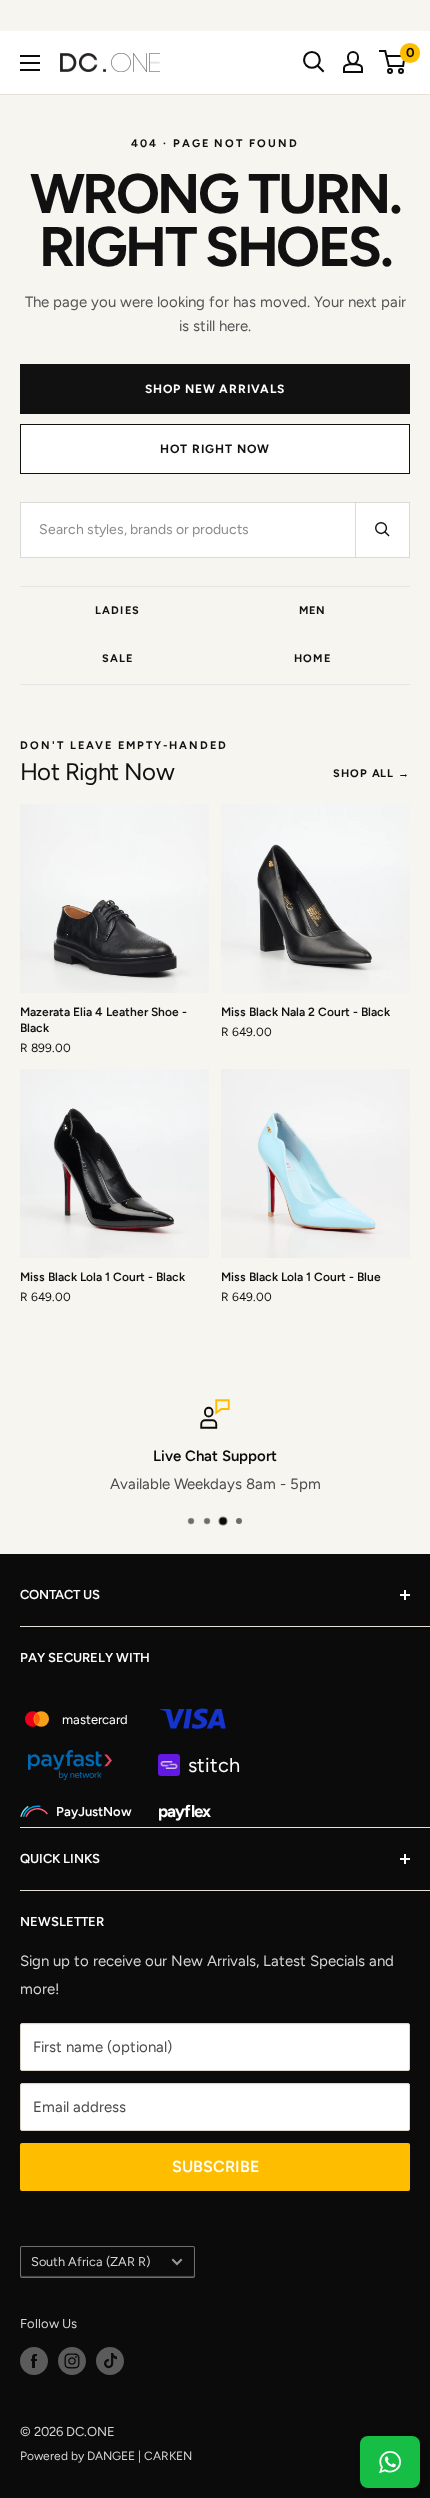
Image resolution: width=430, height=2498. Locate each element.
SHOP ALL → (371, 773)
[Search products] (382, 530)
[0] (393, 62)
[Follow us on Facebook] (34, 2361)
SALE (117, 658)
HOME (312, 658)
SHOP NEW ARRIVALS (215, 389)
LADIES (117, 610)
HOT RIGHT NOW (214, 449)
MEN (312, 610)
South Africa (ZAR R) (90, 2261)
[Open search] (314, 62)
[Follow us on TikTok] (110, 2361)
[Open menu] (30, 63)
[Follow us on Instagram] (72, 2361)
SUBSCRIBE (215, 2166)
